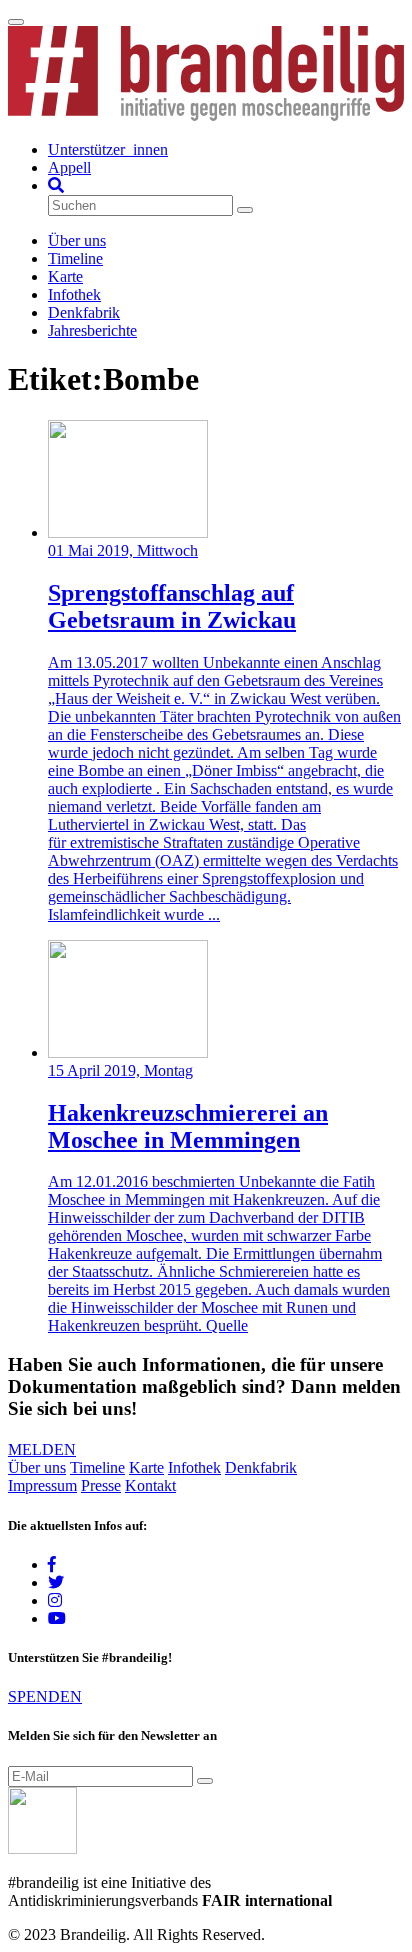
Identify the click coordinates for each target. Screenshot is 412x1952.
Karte (65, 276)
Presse (101, 1485)
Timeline (75, 258)
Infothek (74, 294)
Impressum (42, 1485)
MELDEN (42, 1449)
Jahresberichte (92, 330)
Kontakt (150, 1485)
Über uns (77, 240)
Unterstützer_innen (108, 149)
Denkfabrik (84, 312)
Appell (69, 167)
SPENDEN (45, 1696)
